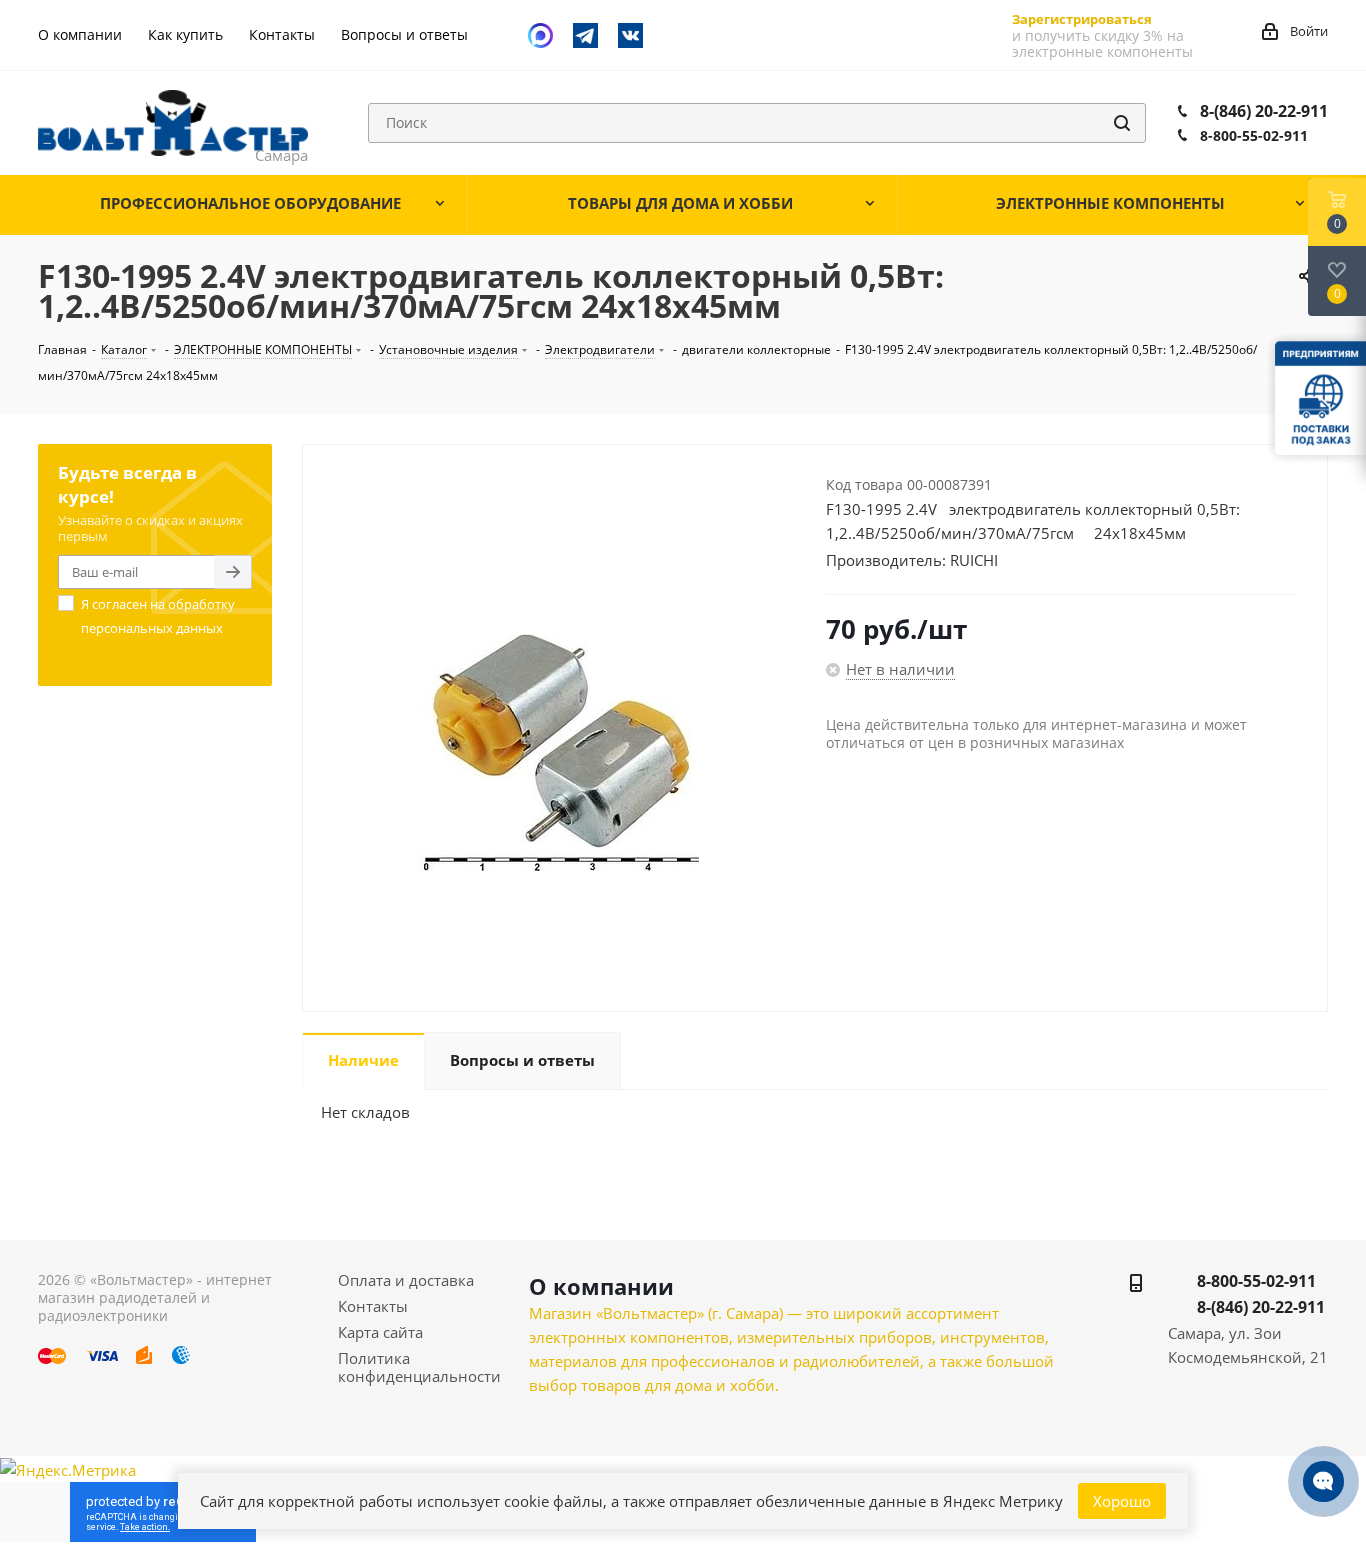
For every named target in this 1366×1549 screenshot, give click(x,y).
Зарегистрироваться (1082, 19)
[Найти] (1122, 123)
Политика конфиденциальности (419, 1367)
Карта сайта (380, 1332)
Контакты (373, 1306)
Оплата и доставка (406, 1280)
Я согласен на (158, 616)
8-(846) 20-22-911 (1264, 111)
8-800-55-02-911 (1254, 135)
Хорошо (1122, 1501)
